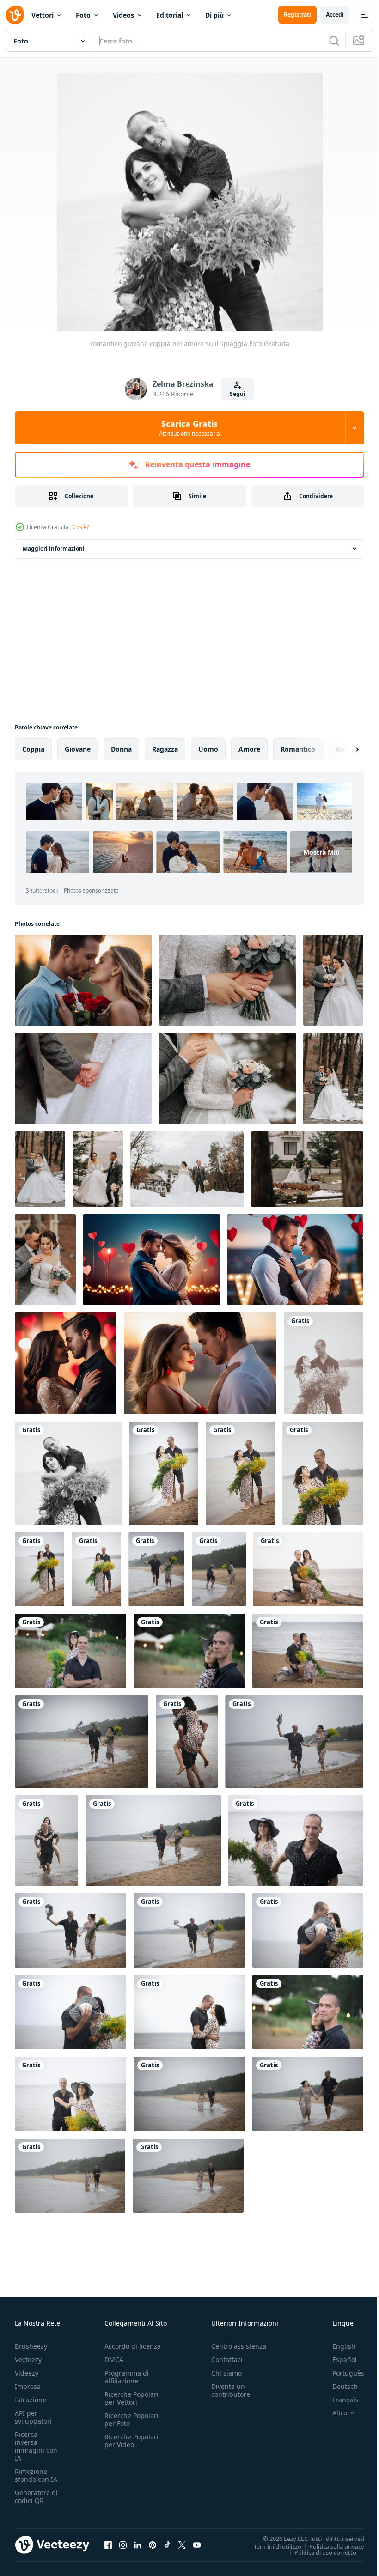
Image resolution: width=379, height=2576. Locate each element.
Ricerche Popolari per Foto (131, 2419)
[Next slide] (342, 749)
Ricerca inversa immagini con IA (36, 2446)
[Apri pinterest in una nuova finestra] (153, 2545)
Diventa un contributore (231, 2390)
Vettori (43, 15)
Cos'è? (81, 527)
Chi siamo (226, 2373)
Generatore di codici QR (36, 2497)
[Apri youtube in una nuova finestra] (197, 2545)
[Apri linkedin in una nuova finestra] (138, 2545)
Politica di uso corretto (318, 2552)
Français (338, 2400)
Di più (214, 15)
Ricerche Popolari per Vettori (131, 2398)
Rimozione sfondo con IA (36, 2475)
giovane (78, 749)
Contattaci (227, 2360)
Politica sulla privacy (330, 2546)
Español (338, 2360)
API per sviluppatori (33, 2417)
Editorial (170, 15)
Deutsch (338, 2386)
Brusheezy (31, 2346)
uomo (208, 749)
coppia (33, 749)
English (337, 2346)
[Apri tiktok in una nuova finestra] (167, 2545)
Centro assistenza (239, 2346)
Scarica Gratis (189, 428)
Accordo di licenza (133, 2346)
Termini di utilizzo (271, 2546)
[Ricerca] (334, 41)
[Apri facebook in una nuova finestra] (108, 2545)
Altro (333, 2413)
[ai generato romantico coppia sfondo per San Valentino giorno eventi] (83, 980)
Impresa (28, 2386)
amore (249, 749)
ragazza (165, 749)
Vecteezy (28, 2360)
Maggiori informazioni (54, 549)
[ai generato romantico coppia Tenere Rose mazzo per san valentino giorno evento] (152, 1260)
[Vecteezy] (15, 15)
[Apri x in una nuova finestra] (182, 2545)
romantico (298, 749)
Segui (238, 394)
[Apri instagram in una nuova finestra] (123, 2545)
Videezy (27, 2373)
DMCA (114, 2360)
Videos (123, 15)
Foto (83, 15)
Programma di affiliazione (127, 2377)
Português (341, 2373)
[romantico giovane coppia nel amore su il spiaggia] (324, 1363)
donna (121, 749)
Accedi (335, 15)
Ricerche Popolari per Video (131, 2441)
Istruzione (31, 2400)
